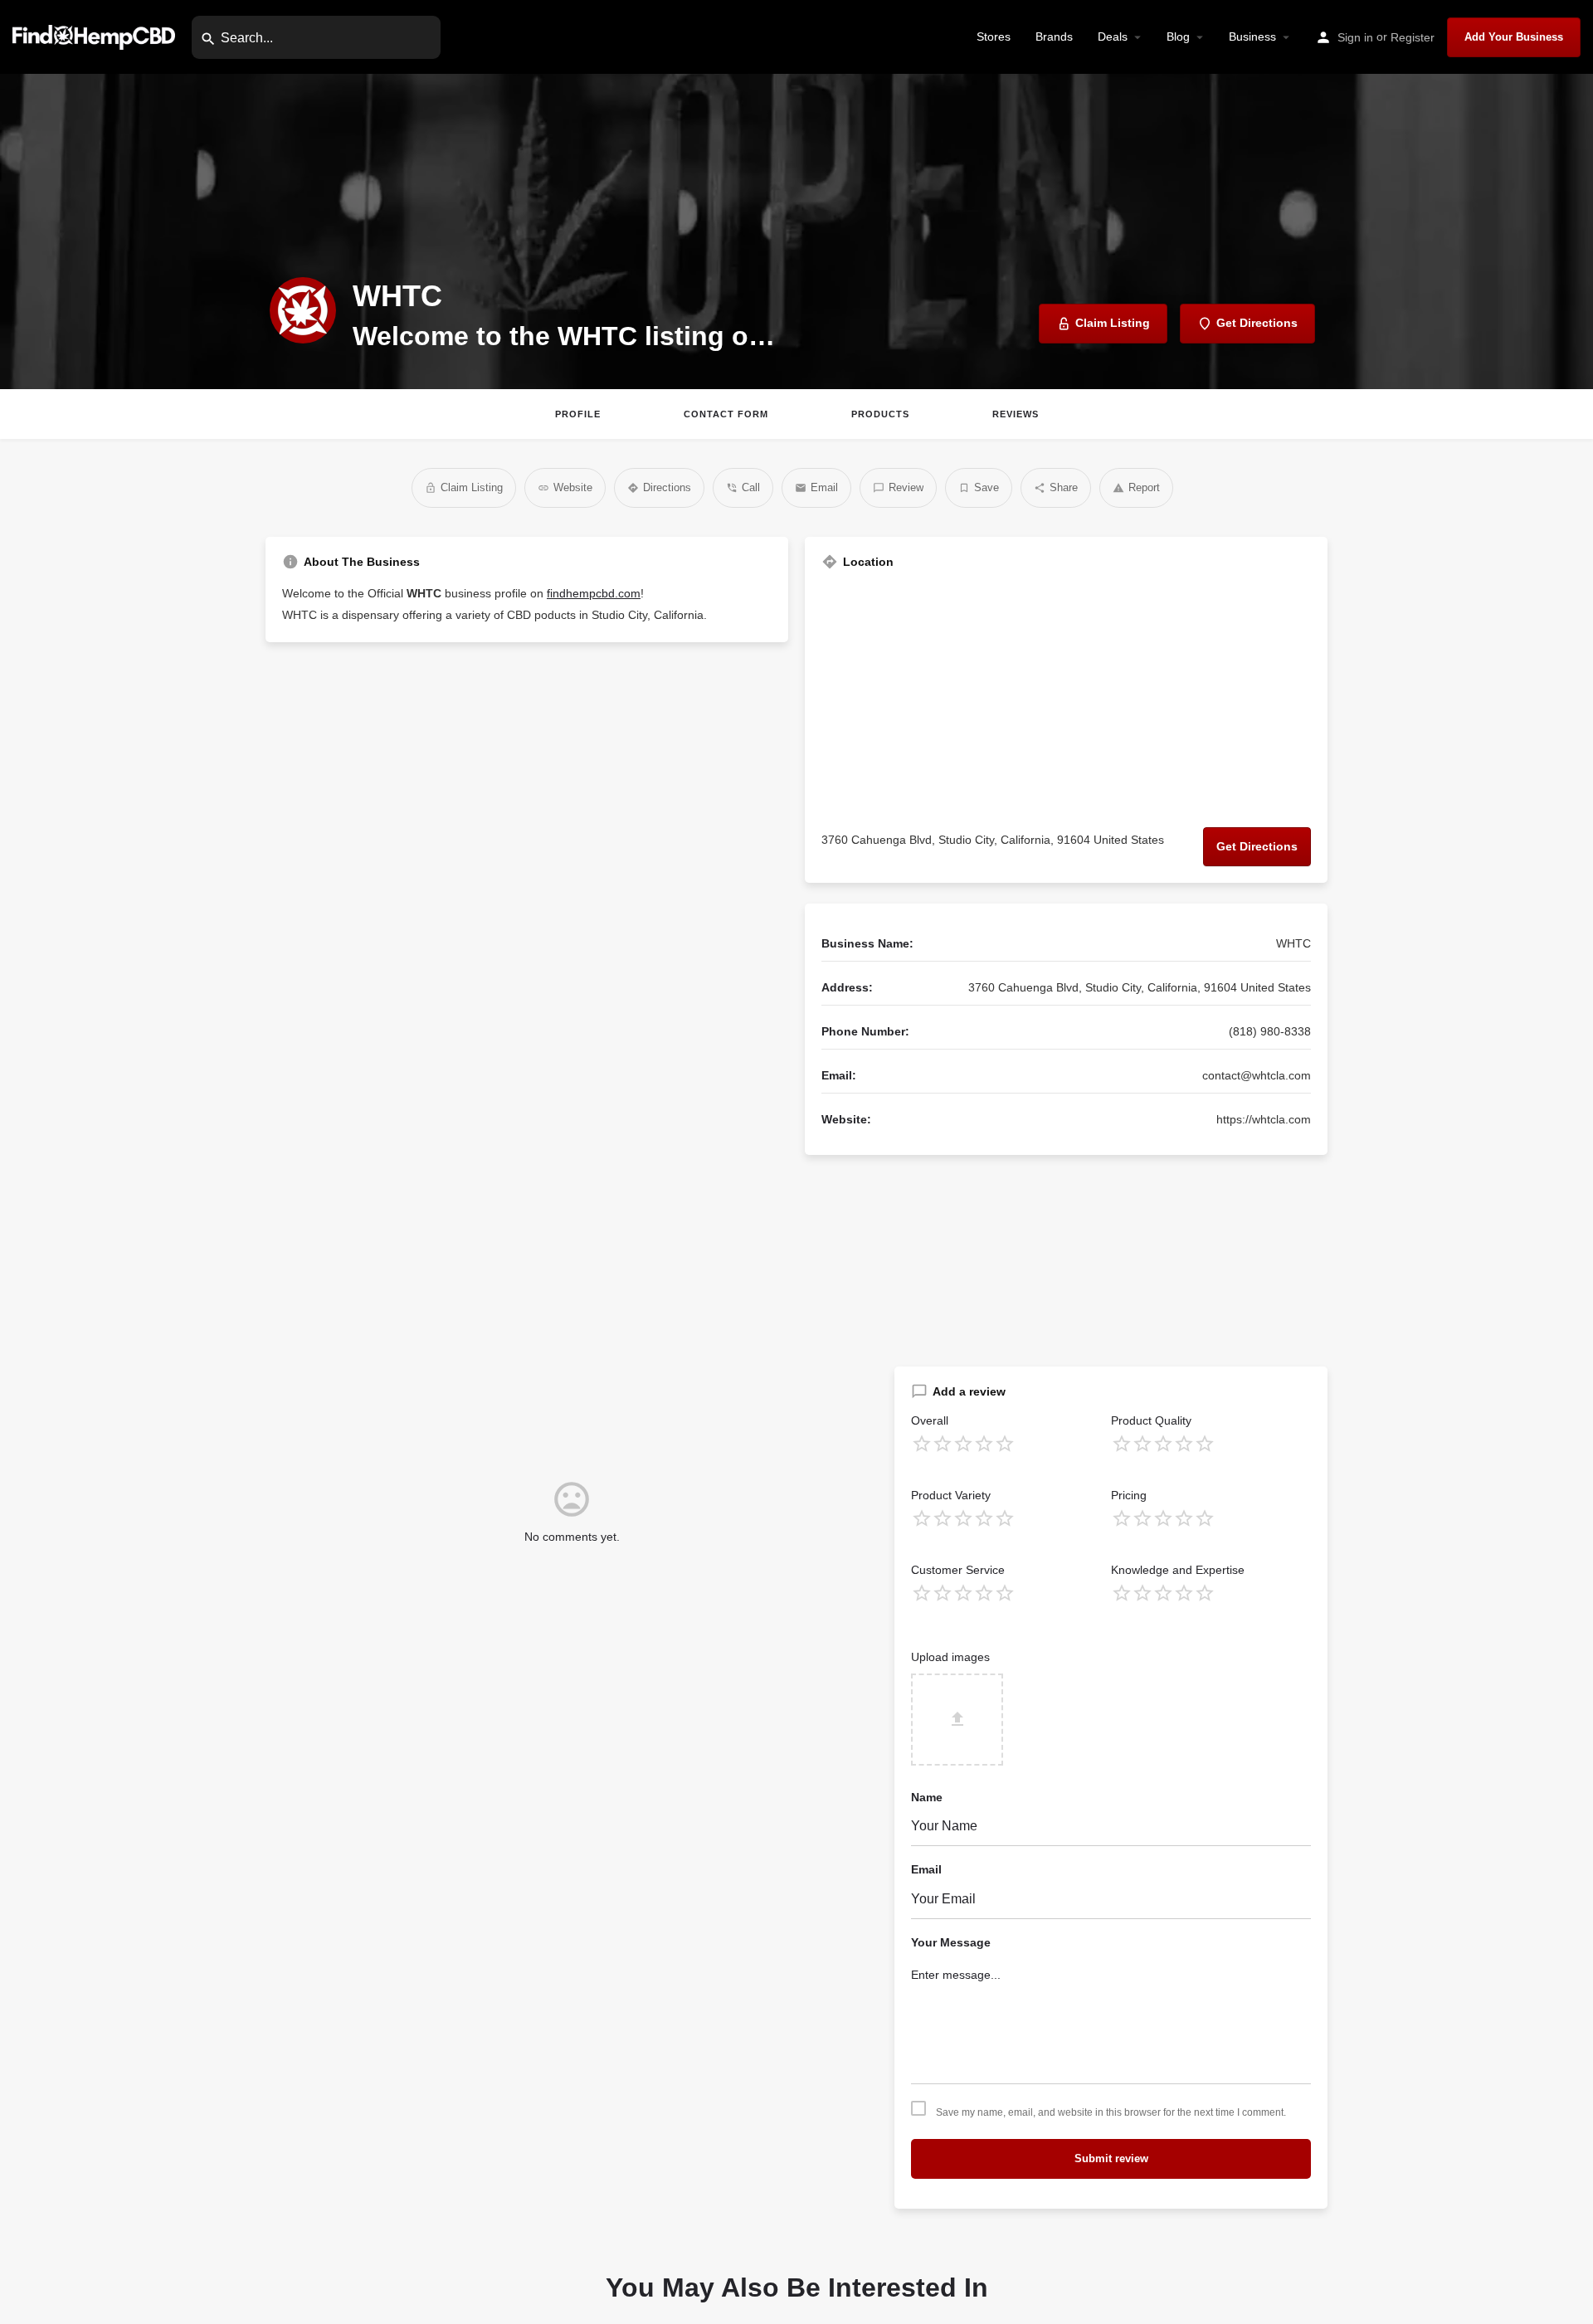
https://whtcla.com (1264, 1119)
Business (1252, 37)
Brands (1054, 37)
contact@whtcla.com (1257, 1075)
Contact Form (726, 414)
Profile (578, 414)
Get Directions (1257, 846)
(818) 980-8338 (1270, 1031)
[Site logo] (96, 36)
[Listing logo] (303, 310)
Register (1413, 37)
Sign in (1355, 37)
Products (880, 414)
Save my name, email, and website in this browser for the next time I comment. (1111, 2112)
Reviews (1016, 414)
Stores (994, 37)
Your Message (951, 1942)
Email (926, 1869)
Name (927, 1797)
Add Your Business (1514, 37)
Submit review (1111, 2158)
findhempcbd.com (594, 593)
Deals (1113, 37)
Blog (1178, 37)
